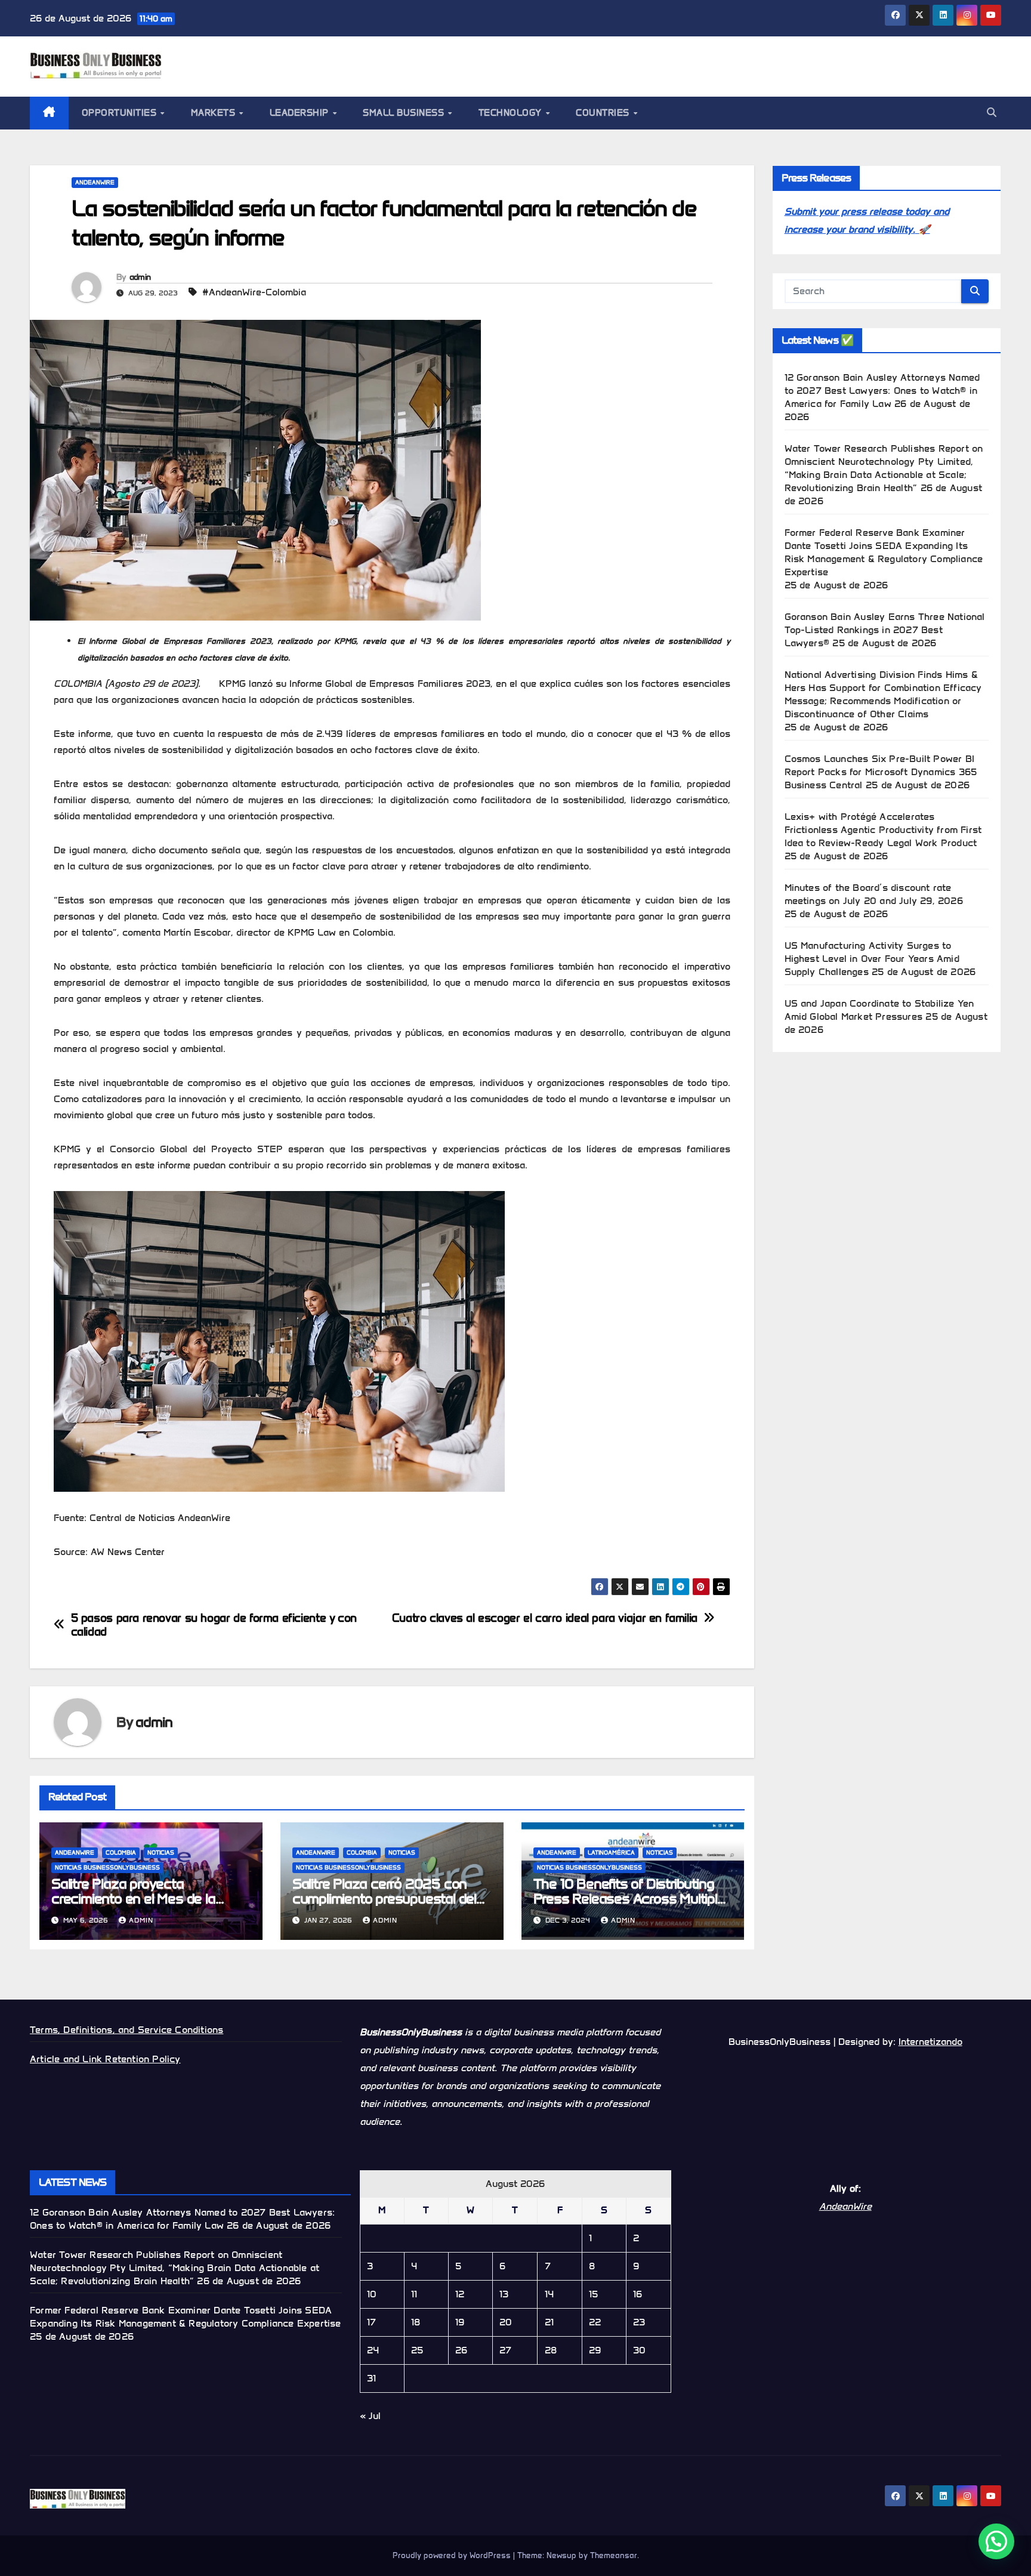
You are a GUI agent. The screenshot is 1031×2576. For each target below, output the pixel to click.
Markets (214, 113)
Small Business (405, 113)
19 (460, 2322)
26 (461, 2350)
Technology (512, 113)
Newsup (561, 2555)
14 (549, 2294)
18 (416, 2322)
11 (414, 2294)
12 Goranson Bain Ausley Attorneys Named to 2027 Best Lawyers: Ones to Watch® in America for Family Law (882, 391)
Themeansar (614, 2555)
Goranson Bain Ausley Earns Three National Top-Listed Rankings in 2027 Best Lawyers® (885, 630)
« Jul (370, 2416)
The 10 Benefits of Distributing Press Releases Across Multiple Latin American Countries (629, 1898)
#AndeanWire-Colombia (254, 292)
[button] (992, 112)
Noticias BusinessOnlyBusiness (107, 1867)
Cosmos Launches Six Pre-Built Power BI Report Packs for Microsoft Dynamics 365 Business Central (881, 772)
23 (639, 2322)
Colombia (121, 1852)
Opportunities (121, 113)
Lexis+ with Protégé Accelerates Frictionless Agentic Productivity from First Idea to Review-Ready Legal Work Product (883, 830)
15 (593, 2294)
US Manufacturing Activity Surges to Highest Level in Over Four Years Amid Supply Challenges (872, 959)
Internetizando (930, 2042)
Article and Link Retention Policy (105, 2059)
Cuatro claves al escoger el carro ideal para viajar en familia (545, 1618)
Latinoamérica (611, 1852)
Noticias (161, 1852)
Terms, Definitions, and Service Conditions (126, 2030)
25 (417, 2350)
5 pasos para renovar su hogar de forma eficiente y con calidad (214, 1625)
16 (638, 2294)
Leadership (301, 113)
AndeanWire (95, 182)
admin (140, 277)
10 (372, 2294)
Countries (604, 113)
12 (460, 2294)
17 (371, 2322)
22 (595, 2322)
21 (549, 2322)
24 (373, 2350)
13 (504, 2294)
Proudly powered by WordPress (453, 2555)
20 (506, 2322)
